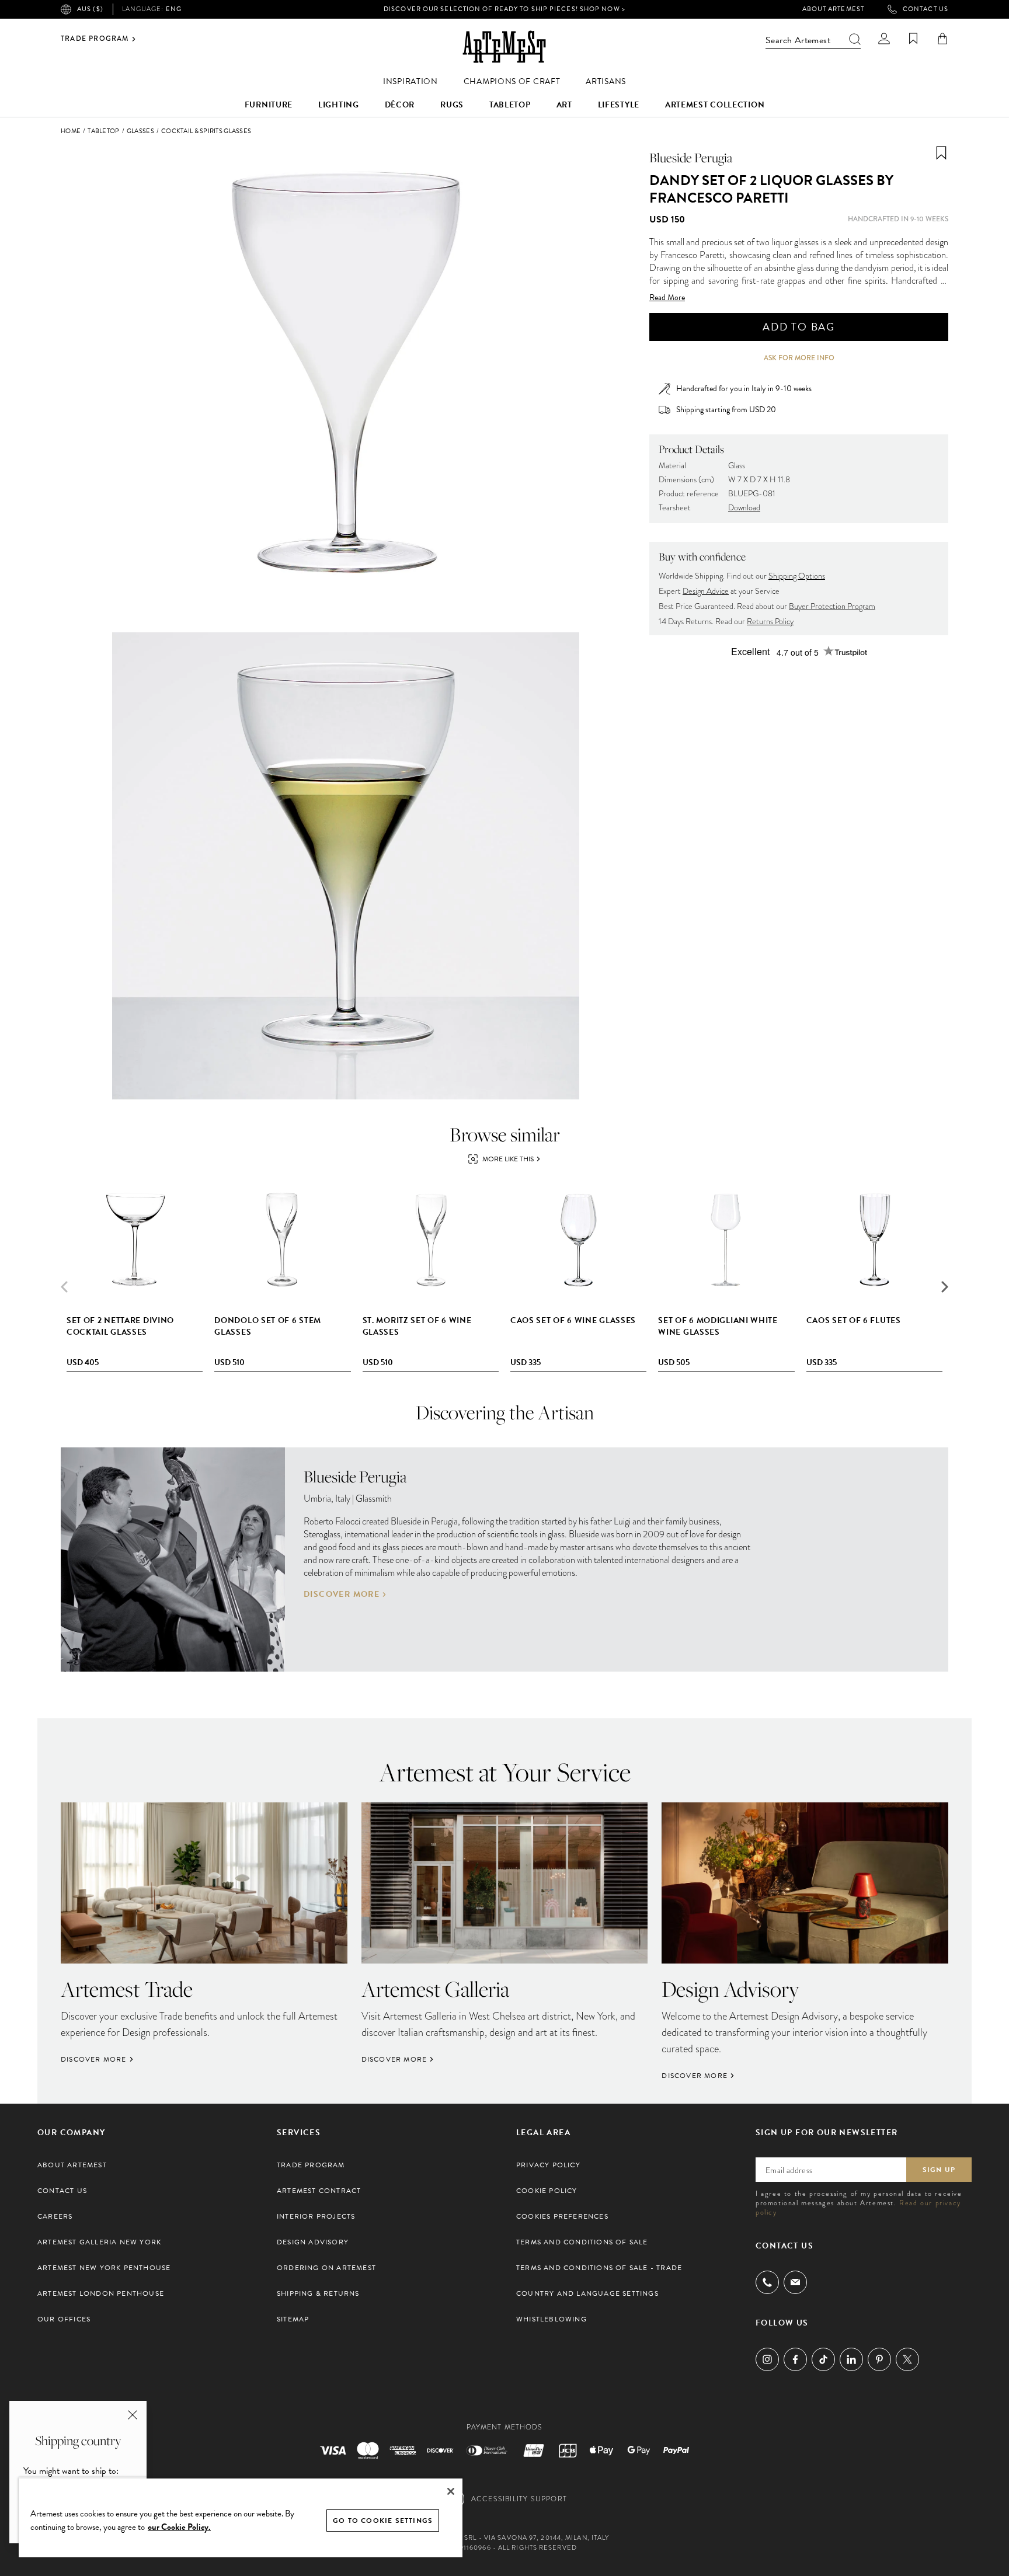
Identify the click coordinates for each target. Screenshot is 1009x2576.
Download (744, 508)
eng (152, 9)
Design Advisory (313, 2242)
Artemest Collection (715, 105)
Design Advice (706, 591)
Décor (400, 105)
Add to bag (799, 327)
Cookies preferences (562, 2216)
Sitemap (293, 2319)
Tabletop (510, 105)
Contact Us (926, 9)
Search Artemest (798, 40)
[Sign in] (884, 39)
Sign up (939, 2170)
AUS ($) (90, 9)
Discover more (342, 1595)
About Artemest (833, 9)
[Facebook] (795, 2359)
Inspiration (410, 81)
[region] (241, 2517)
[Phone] (767, 2282)
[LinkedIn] (851, 2359)
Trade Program (95, 39)
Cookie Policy (547, 2191)
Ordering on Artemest (326, 2268)
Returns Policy (770, 622)
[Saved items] (913, 39)
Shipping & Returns (318, 2293)
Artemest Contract (319, 2191)
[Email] (795, 2282)
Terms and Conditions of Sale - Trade (599, 2268)
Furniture (269, 105)
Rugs (452, 105)
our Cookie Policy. (179, 2527)
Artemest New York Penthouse (104, 2268)
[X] (907, 2359)
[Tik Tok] (823, 2359)
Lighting (339, 105)
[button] (945, 1287)
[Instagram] (767, 2359)
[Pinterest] (879, 2359)
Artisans (606, 81)
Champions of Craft (512, 81)
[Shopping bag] (942, 39)
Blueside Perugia (691, 158)
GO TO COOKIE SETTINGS (383, 2521)
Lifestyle (619, 105)
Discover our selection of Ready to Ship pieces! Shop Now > (505, 9)
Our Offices (64, 2319)
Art (564, 105)
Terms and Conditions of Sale (582, 2242)
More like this (508, 1159)
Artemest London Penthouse (101, 2293)
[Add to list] (941, 153)
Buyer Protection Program (832, 606)
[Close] (451, 2491)
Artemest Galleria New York (99, 2242)
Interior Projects (316, 2216)
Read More (667, 298)
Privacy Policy (548, 2165)
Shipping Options (797, 576)
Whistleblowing (552, 2319)
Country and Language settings (587, 2293)
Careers (55, 2216)
